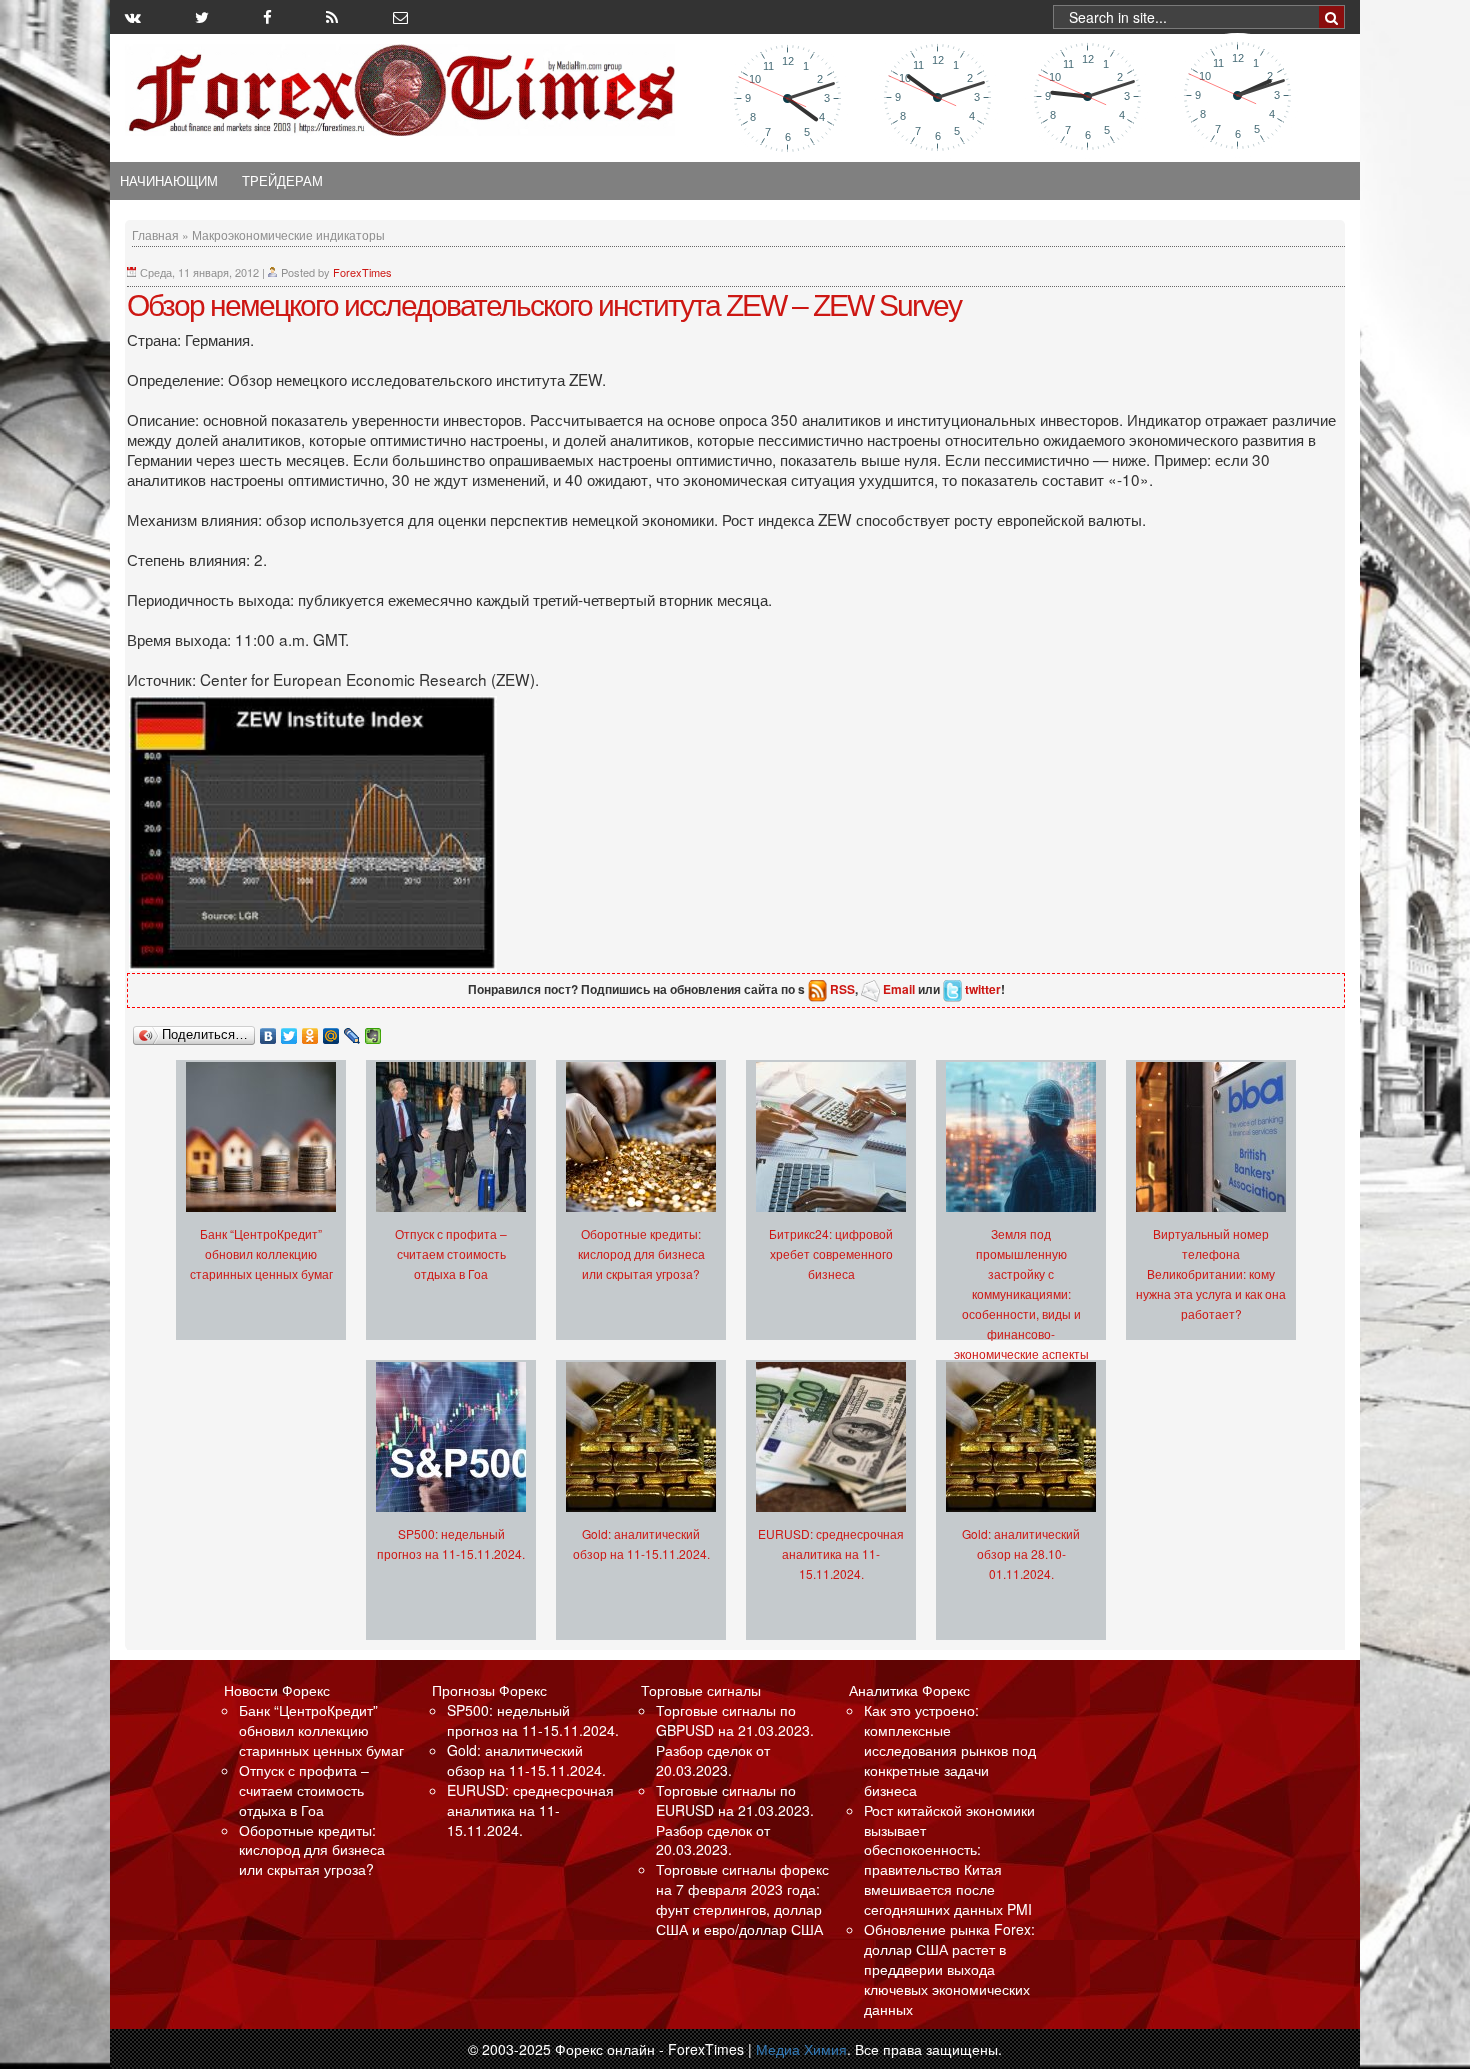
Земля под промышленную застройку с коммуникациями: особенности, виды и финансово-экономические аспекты (1021, 1293)
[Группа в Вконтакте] (133, 17)
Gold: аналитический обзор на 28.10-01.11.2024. (1021, 1553)
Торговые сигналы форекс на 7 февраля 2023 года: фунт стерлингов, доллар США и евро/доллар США (742, 1899)
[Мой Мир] (331, 1031)
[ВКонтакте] (268, 1031)
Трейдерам (282, 181)
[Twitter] (289, 1031)
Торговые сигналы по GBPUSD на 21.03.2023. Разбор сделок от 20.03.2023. (735, 1740)
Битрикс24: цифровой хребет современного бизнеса (831, 1253)
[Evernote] (373, 1031)
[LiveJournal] (352, 1031)
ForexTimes (362, 272)
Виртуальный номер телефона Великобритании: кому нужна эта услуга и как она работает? (1211, 1273)
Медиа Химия (801, 2049)
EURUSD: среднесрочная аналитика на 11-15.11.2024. (831, 1553)
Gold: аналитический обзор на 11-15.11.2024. (526, 1760)
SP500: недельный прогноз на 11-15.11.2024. (533, 1720)
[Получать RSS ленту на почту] (400, 17)
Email (899, 989)
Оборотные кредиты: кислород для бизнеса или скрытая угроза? (641, 1253)
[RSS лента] (332, 17)
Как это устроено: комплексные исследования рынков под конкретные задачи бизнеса (950, 1750)
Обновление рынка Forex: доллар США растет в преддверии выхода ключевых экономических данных (949, 1969)
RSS (842, 989)
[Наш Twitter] (202, 17)
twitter (983, 989)
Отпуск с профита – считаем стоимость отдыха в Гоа (451, 1253)
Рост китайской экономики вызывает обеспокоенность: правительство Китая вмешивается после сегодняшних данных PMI (949, 1860)
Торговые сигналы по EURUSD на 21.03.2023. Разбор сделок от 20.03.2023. (735, 1820)
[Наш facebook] (267, 17)
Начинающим (169, 181)
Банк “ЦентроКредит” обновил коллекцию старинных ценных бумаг (261, 1253)
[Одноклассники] (310, 1031)
